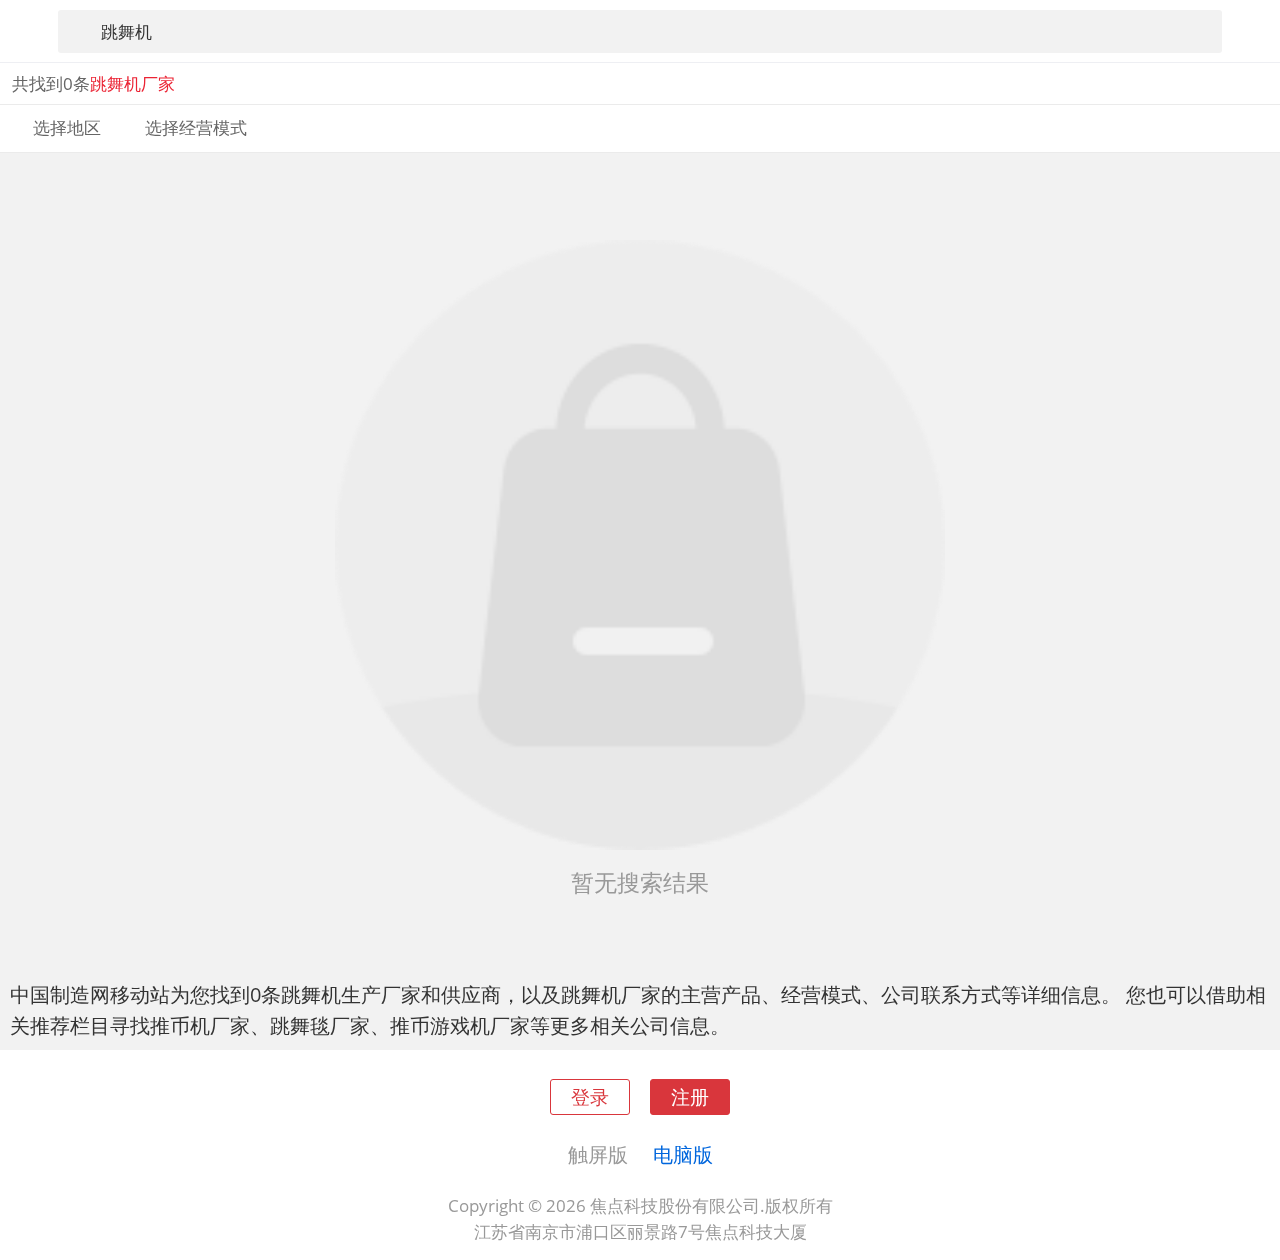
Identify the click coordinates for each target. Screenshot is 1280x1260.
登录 (590, 1096)
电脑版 (683, 1154)
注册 (690, 1096)
